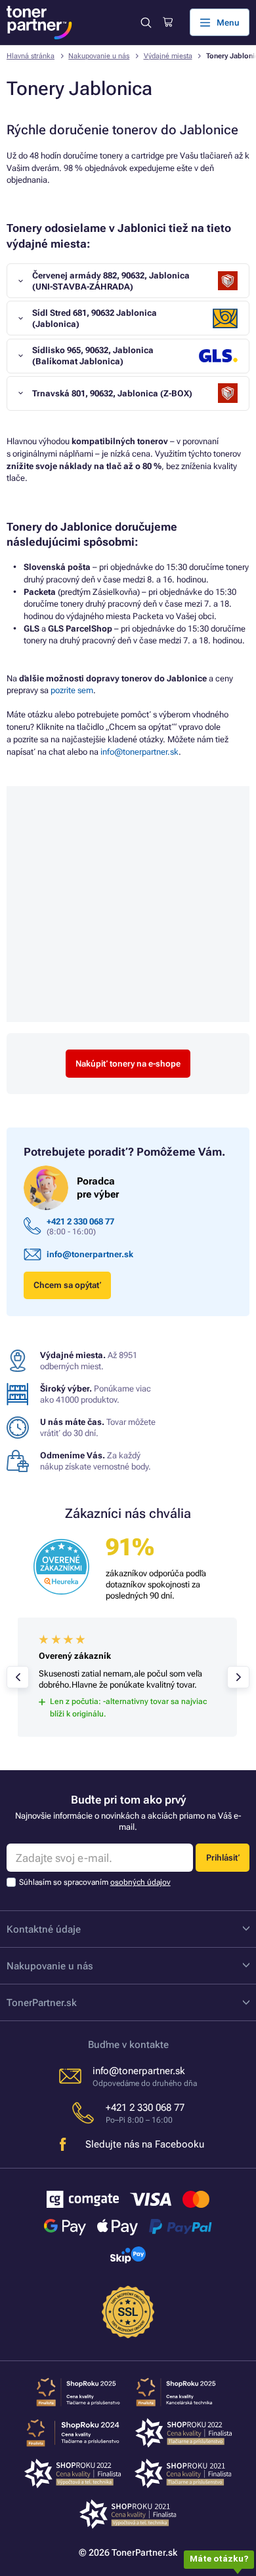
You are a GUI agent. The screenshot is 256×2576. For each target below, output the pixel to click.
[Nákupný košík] (168, 22)
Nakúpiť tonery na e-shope (128, 1064)
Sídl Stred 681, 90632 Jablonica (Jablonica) (95, 318)
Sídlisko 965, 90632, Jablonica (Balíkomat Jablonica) (93, 356)
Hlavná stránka (31, 56)
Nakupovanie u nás (99, 56)
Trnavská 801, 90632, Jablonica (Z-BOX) (112, 393)
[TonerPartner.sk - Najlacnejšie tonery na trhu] (39, 23)
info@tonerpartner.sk (139, 752)
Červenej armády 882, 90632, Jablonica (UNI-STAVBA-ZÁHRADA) (111, 281)
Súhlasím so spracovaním (95, 1882)
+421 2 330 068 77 (80, 1222)
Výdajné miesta (168, 56)
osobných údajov (140, 1882)
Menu (228, 23)
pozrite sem (72, 690)
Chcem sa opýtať (67, 1285)
